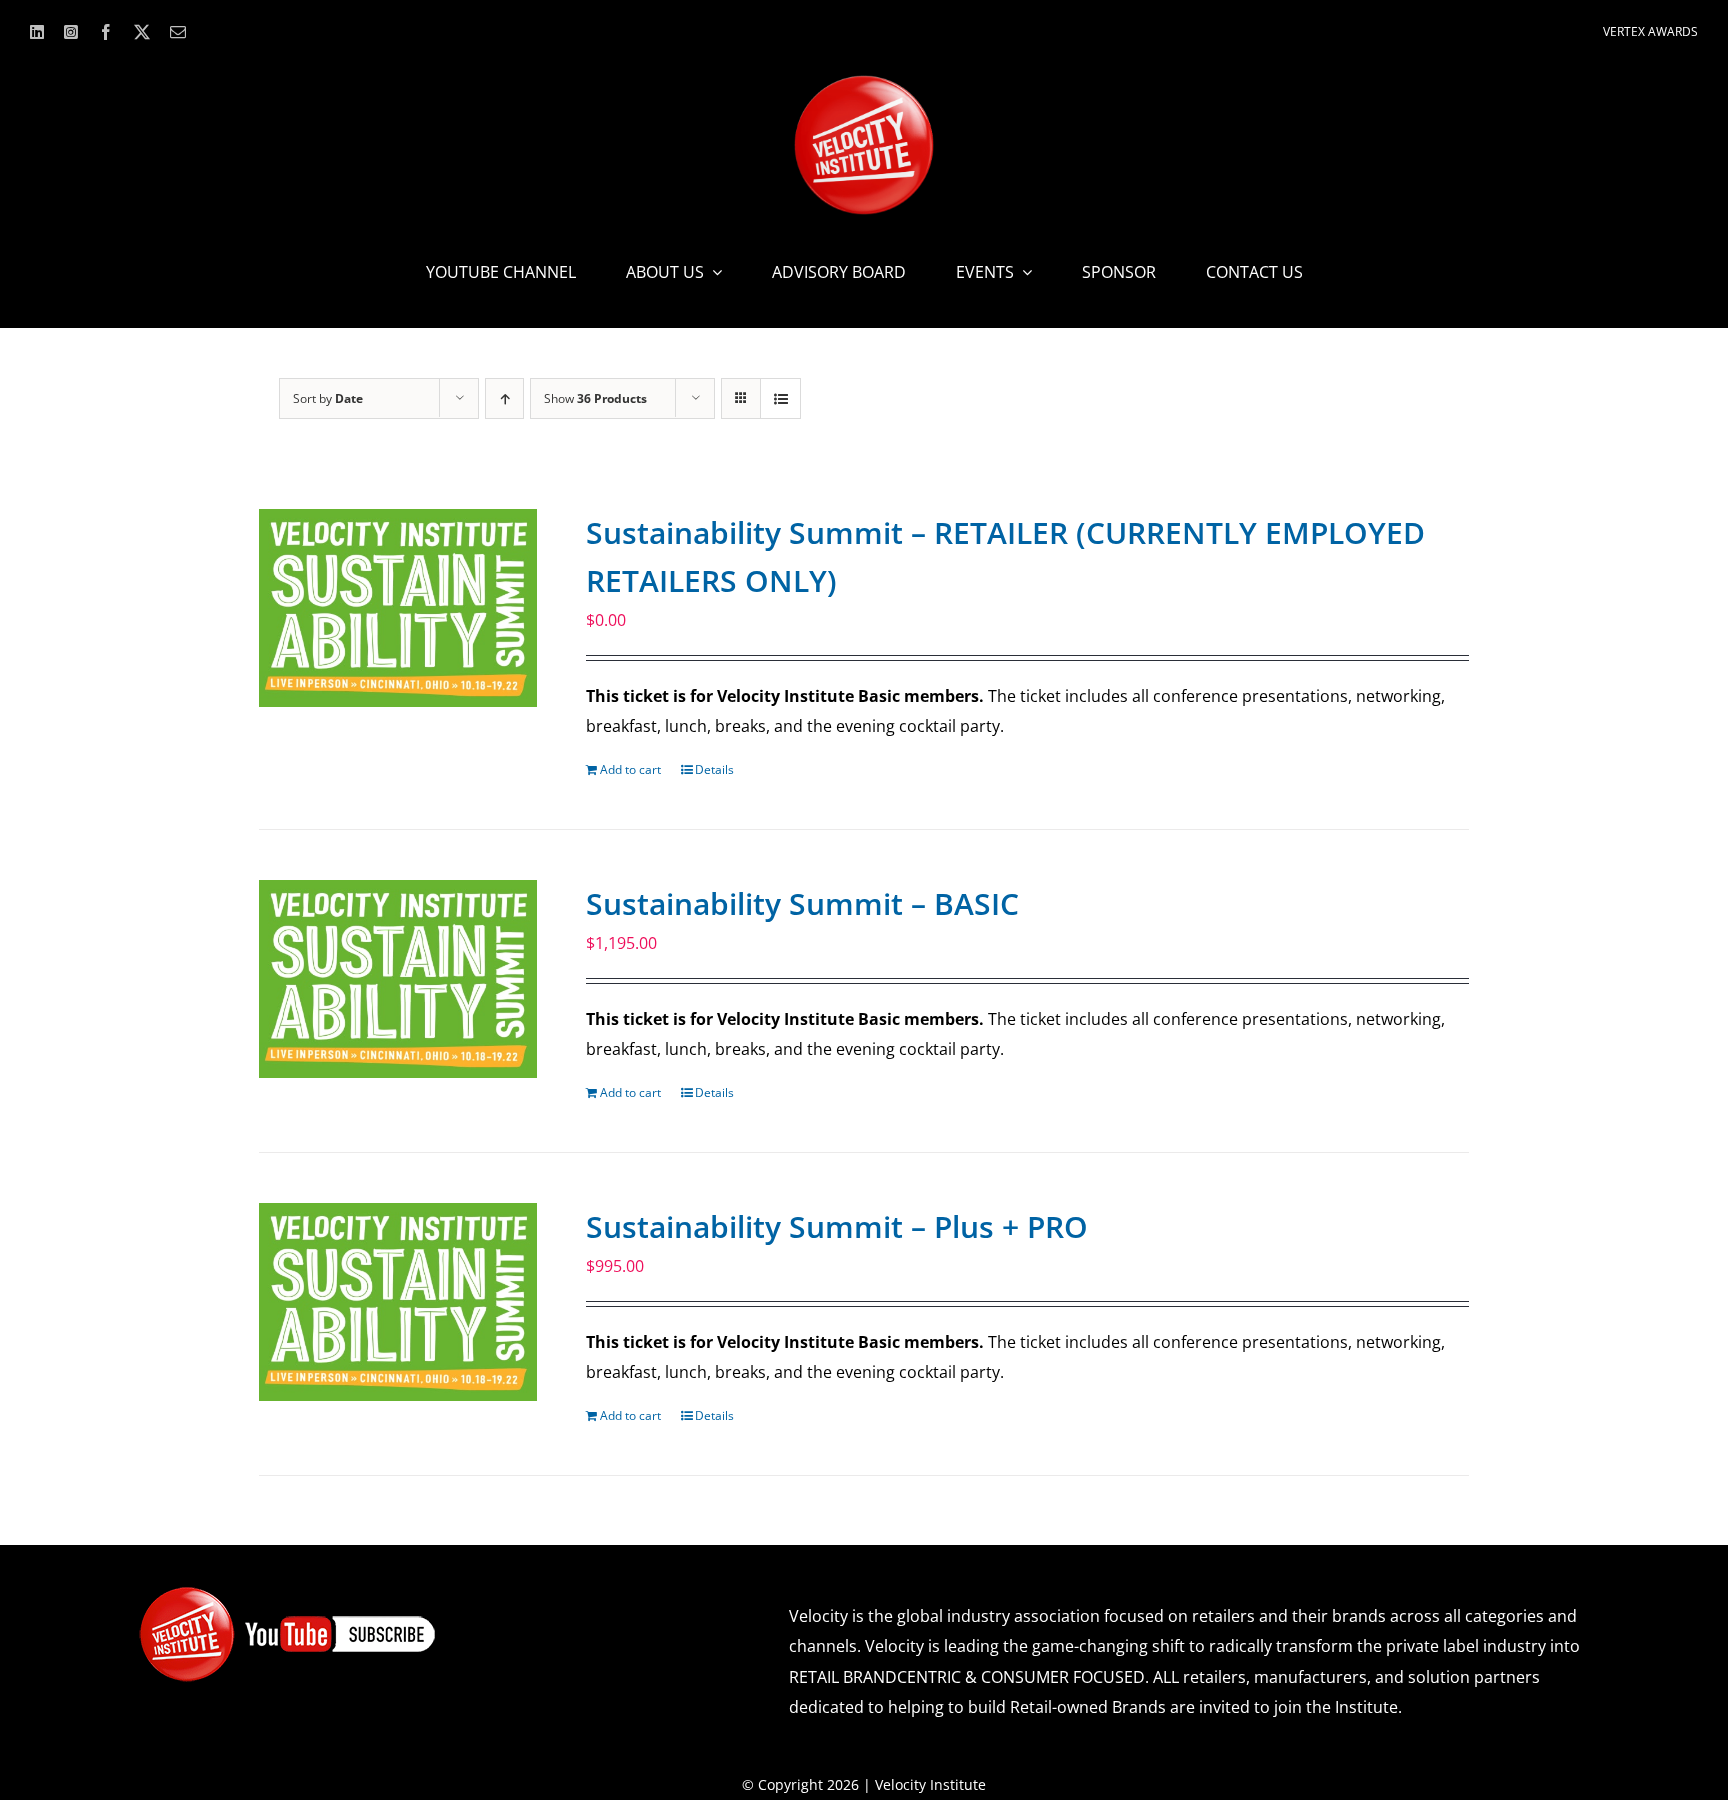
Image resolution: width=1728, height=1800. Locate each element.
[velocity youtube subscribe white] (288, 1593)
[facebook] (106, 32)
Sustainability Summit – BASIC (802, 903)
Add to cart (630, 769)
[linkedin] (37, 32)
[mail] (178, 32)
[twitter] (142, 32)
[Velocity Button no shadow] (864, 83)
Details (714, 769)
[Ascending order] (504, 398)
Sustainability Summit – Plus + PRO (837, 1226)
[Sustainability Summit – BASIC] (398, 979)
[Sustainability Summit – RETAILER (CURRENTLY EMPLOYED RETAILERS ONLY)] (398, 608)
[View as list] (780, 398)
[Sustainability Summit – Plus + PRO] (398, 1302)
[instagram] (71, 32)
